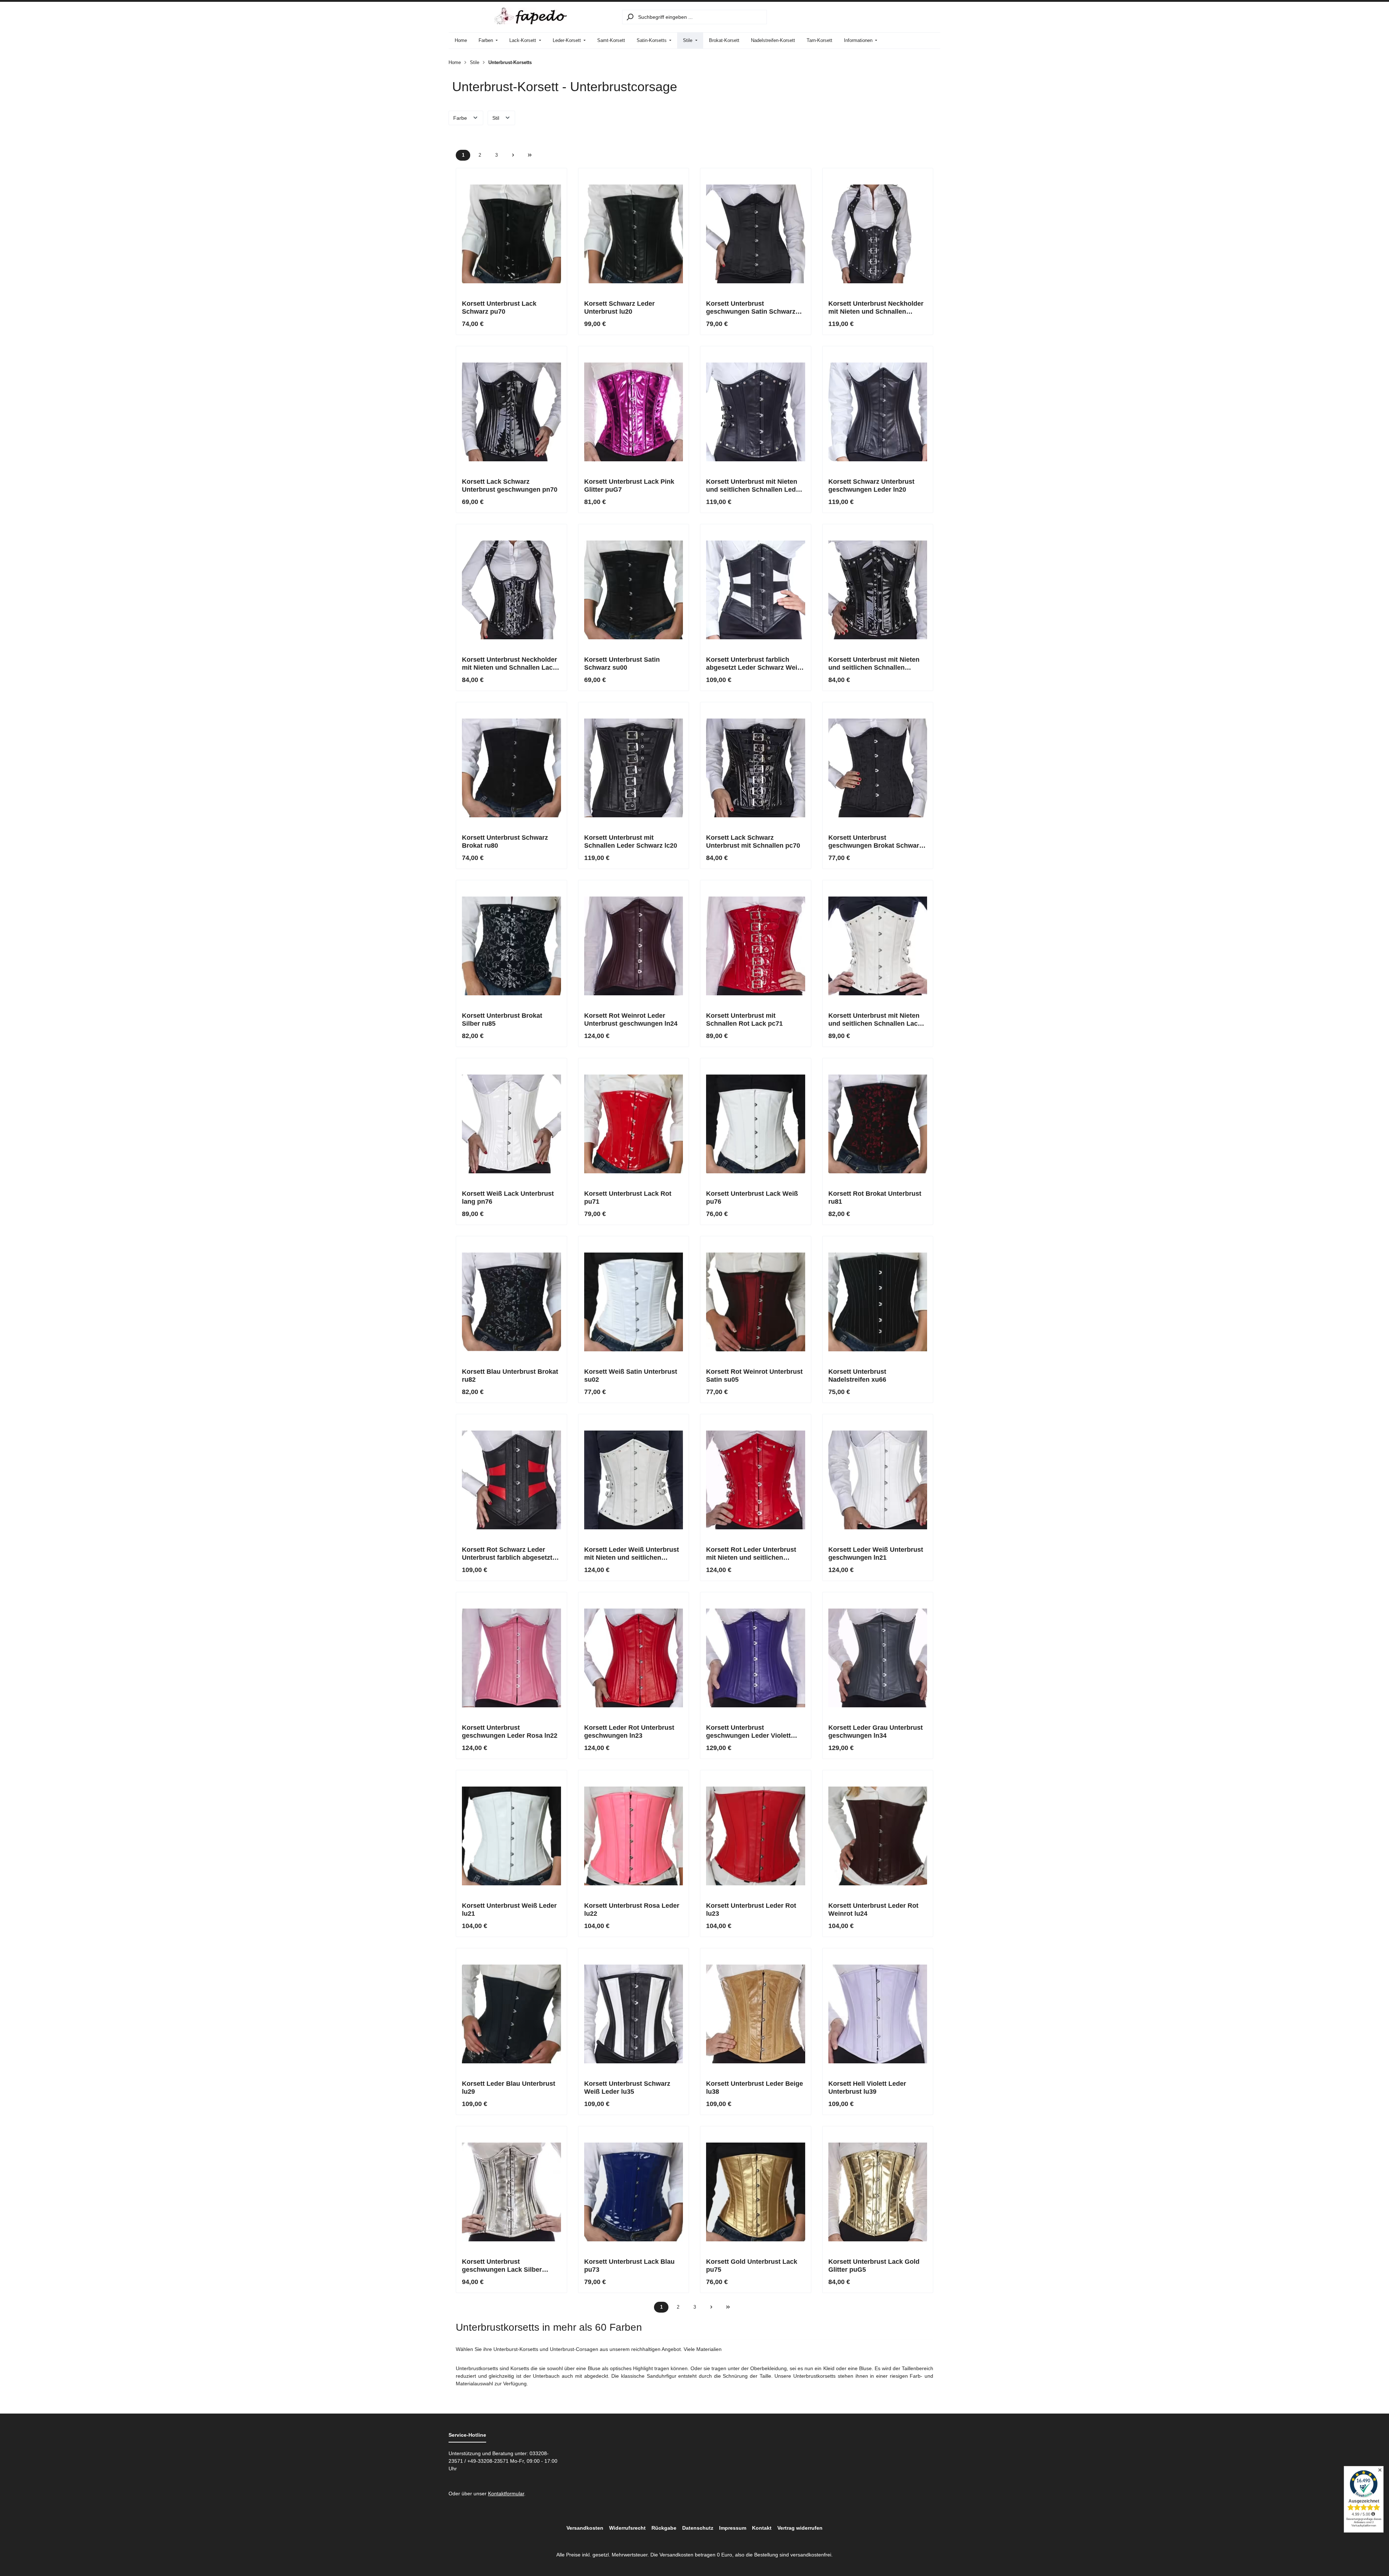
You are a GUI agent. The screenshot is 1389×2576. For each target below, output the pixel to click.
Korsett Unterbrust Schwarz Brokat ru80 (505, 842)
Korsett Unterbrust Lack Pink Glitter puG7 (629, 486)
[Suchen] (630, 17)
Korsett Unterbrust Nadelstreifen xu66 (857, 1376)
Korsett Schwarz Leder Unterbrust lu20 (619, 308)
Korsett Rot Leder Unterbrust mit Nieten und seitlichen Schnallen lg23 (751, 1554)
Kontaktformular (506, 2494)
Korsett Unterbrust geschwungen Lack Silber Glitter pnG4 (502, 2266)
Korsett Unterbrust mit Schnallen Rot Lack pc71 (744, 1020)
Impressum (733, 2528)
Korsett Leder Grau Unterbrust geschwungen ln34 (876, 1732)
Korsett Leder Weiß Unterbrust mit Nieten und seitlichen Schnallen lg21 (632, 1554)
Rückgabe (664, 2528)
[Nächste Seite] (513, 155)
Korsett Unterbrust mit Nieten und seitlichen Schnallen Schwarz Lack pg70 (874, 664)
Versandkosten (585, 2528)
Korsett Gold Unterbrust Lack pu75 (752, 2266)
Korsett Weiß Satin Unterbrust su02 (631, 1376)
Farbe (461, 118)
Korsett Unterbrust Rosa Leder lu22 (632, 1910)
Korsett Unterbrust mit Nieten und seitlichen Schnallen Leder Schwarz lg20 (754, 486)
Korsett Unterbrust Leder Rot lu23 (751, 1910)
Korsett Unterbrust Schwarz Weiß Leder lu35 (627, 2088)
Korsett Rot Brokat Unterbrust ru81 (875, 1198)
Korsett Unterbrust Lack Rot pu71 (628, 1198)
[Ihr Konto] (914, 17)
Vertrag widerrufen (800, 2528)
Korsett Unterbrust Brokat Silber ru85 (502, 1020)
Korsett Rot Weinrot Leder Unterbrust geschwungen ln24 (631, 1020)
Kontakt (762, 2528)
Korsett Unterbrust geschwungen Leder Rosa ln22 (510, 1732)
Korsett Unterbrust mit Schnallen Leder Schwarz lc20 (631, 842)
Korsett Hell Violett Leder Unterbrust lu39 (867, 2088)
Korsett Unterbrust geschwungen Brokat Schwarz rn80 (875, 842)
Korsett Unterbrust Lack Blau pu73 (629, 2266)
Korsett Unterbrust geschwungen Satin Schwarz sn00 (751, 308)
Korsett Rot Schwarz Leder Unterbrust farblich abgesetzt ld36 (507, 1554)
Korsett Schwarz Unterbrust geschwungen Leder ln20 (871, 486)
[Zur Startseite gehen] (531, 16)
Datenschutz (698, 2528)
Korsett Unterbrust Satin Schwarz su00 (622, 664)
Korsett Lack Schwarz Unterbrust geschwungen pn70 (510, 486)
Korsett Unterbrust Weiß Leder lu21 (509, 1910)
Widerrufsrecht (627, 2528)
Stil (496, 118)
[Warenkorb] (932, 17)
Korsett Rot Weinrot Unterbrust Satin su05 (754, 1376)
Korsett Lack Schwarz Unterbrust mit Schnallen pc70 (753, 842)
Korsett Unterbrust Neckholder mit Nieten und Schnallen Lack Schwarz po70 (509, 664)
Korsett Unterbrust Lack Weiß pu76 (752, 1198)
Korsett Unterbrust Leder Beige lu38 (755, 2088)
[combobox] (702, 17)
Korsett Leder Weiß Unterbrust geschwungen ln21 (876, 1554)
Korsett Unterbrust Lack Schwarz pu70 (499, 308)
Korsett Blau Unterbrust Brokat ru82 (510, 1376)
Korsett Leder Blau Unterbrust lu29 (509, 2088)
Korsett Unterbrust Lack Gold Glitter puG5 (874, 2266)
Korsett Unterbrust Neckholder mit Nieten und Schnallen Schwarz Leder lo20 (876, 308)
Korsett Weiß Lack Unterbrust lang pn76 (508, 1198)
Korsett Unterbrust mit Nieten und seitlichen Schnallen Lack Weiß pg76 (875, 1020)
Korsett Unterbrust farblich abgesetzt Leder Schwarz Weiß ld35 (754, 664)
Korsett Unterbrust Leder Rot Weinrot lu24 (873, 1910)
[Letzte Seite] (530, 155)
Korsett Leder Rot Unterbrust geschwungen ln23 (629, 1732)
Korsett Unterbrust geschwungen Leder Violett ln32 (748, 1732)
